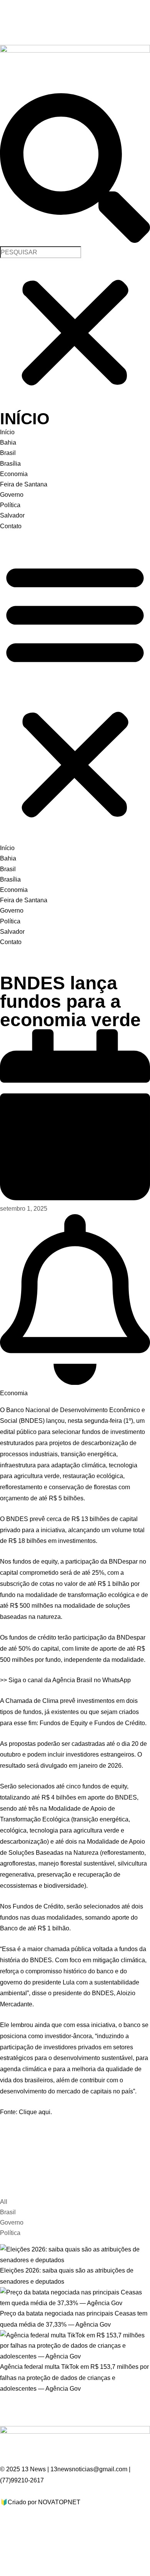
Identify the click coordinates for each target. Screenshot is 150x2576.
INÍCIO (25, 419)
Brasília (10, 464)
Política (10, 505)
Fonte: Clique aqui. (26, 2112)
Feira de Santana (24, 484)
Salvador (12, 515)
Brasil (8, 453)
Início (7, 432)
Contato (11, 526)
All (4, 2202)
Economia (14, 474)
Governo (12, 495)
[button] (75, 170)
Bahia (8, 443)
